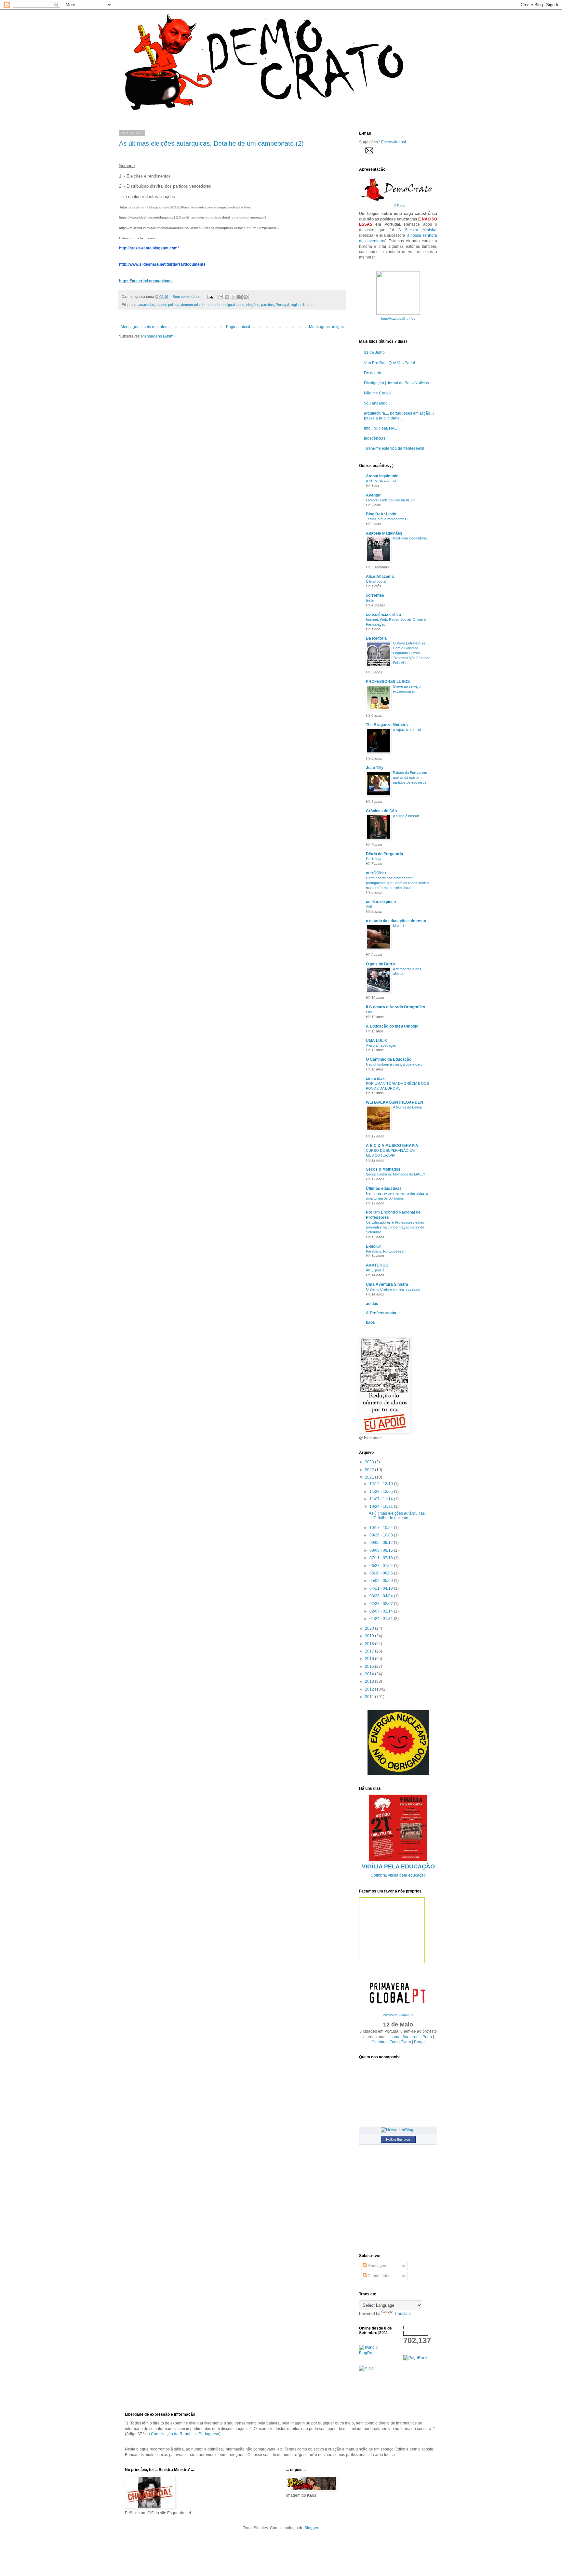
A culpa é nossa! (406, 816)
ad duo (372, 1304)
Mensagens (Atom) (158, 336)
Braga (419, 2042)
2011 (370, 1697)
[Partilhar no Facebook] (239, 297)
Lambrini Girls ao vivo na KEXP (390, 500)
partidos (268, 305)
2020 (370, 1628)
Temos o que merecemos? (387, 519)
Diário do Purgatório (384, 854)
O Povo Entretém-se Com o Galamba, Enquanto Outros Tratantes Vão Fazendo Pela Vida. (412, 653)
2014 (370, 1674)
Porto (427, 2037)
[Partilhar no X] (233, 297)
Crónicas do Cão (381, 811)
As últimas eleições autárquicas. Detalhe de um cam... (397, 1516)
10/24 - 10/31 (382, 1507)
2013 (370, 1681)
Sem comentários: (187, 297)
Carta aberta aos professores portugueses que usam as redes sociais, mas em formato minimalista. (398, 883)
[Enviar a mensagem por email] (221, 297)
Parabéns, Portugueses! (385, 1251)
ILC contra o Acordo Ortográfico (395, 1007)
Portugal (282, 305)
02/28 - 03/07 (382, 1604)
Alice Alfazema (380, 577)
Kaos (401, 205)
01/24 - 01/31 (382, 1619)
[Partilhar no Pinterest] (246, 297)
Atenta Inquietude (382, 476)
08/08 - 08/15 (382, 1550)
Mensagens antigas (326, 327)
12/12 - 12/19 (382, 1484)
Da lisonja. (374, 859)
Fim (369, 1012)
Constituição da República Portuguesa (185, 2434)
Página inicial (238, 327)
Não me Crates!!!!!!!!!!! (383, 393)
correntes (375, 595)
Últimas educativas (384, 1188)
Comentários (378, 2276)
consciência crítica (383, 615)
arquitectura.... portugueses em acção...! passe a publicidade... (399, 416)
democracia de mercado (200, 305)
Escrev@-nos (393, 142)
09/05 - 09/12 (382, 1543)
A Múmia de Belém (407, 1107)
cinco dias (375, 1079)
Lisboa (393, 2037)
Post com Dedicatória (410, 538)
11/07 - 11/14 (382, 1499)
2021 (370, 1477)
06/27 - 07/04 (382, 1566)
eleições (253, 305)
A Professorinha (381, 1313)
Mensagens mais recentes (144, 327)
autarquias (147, 305)
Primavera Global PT (398, 2015)
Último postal (376, 581)
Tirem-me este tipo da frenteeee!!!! (394, 448)
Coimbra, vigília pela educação (398, 1875)
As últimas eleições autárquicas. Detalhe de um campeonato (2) (211, 143)
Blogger (311, 2528)
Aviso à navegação (381, 1045)
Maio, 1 (399, 926)
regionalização (302, 305)
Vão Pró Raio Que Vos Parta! (389, 363)
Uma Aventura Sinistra (387, 1284)
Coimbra (379, 2042)
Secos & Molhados (383, 1169)
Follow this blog (398, 2139)
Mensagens (377, 2266)
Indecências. (375, 438)
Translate (402, 2314)
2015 (370, 1666)
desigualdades (233, 305)
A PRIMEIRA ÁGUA (381, 481)
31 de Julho (374, 352)
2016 (370, 1659)
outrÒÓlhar (376, 873)
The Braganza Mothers (387, 725)
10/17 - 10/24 (382, 1528)
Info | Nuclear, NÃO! (381, 428)
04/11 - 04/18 (382, 1588)
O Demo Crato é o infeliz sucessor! (394, 1289)
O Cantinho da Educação (389, 1059)
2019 (370, 1636)
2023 (370, 1462)
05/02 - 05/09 (382, 1581)
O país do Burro (380, 964)
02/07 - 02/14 (382, 1611)
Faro (394, 2042)
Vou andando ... (378, 403)
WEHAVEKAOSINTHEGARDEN (395, 1102)
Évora (406, 2042)
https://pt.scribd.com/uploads (146, 281)
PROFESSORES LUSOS (388, 682)
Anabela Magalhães (384, 533)
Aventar (373, 495)
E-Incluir (374, 1246)
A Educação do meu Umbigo (392, 1026)
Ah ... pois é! (376, 1270)
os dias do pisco (381, 902)
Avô (369, 907)
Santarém (411, 2037)
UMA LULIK (377, 1041)
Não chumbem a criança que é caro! (395, 1064)
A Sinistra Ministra (417, 230)
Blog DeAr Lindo (381, 514)
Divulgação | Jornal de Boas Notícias (396, 383)
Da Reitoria (376, 638)
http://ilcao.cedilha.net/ (398, 319)
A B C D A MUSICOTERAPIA (392, 1146)
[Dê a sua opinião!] (227, 297)
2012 (370, 1689)
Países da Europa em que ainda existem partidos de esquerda (410, 777)
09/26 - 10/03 (382, 1535)
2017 (370, 1651)
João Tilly (375, 768)
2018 (370, 1644)
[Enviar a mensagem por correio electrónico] (210, 297)
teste (370, 600)
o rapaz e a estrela (408, 730)
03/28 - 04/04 (382, 1596)
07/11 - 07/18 (382, 1558)
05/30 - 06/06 (382, 1573)
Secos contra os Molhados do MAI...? (395, 1174)
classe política (168, 305)
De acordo (373, 373)
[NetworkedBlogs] (398, 2130)
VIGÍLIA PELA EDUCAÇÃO (398, 1866)
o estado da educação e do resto (396, 921)
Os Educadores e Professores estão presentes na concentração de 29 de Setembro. (395, 1227)
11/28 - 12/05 (382, 1492)
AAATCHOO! (378, 1265)
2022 (370, 1470)
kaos (370, 1322)
